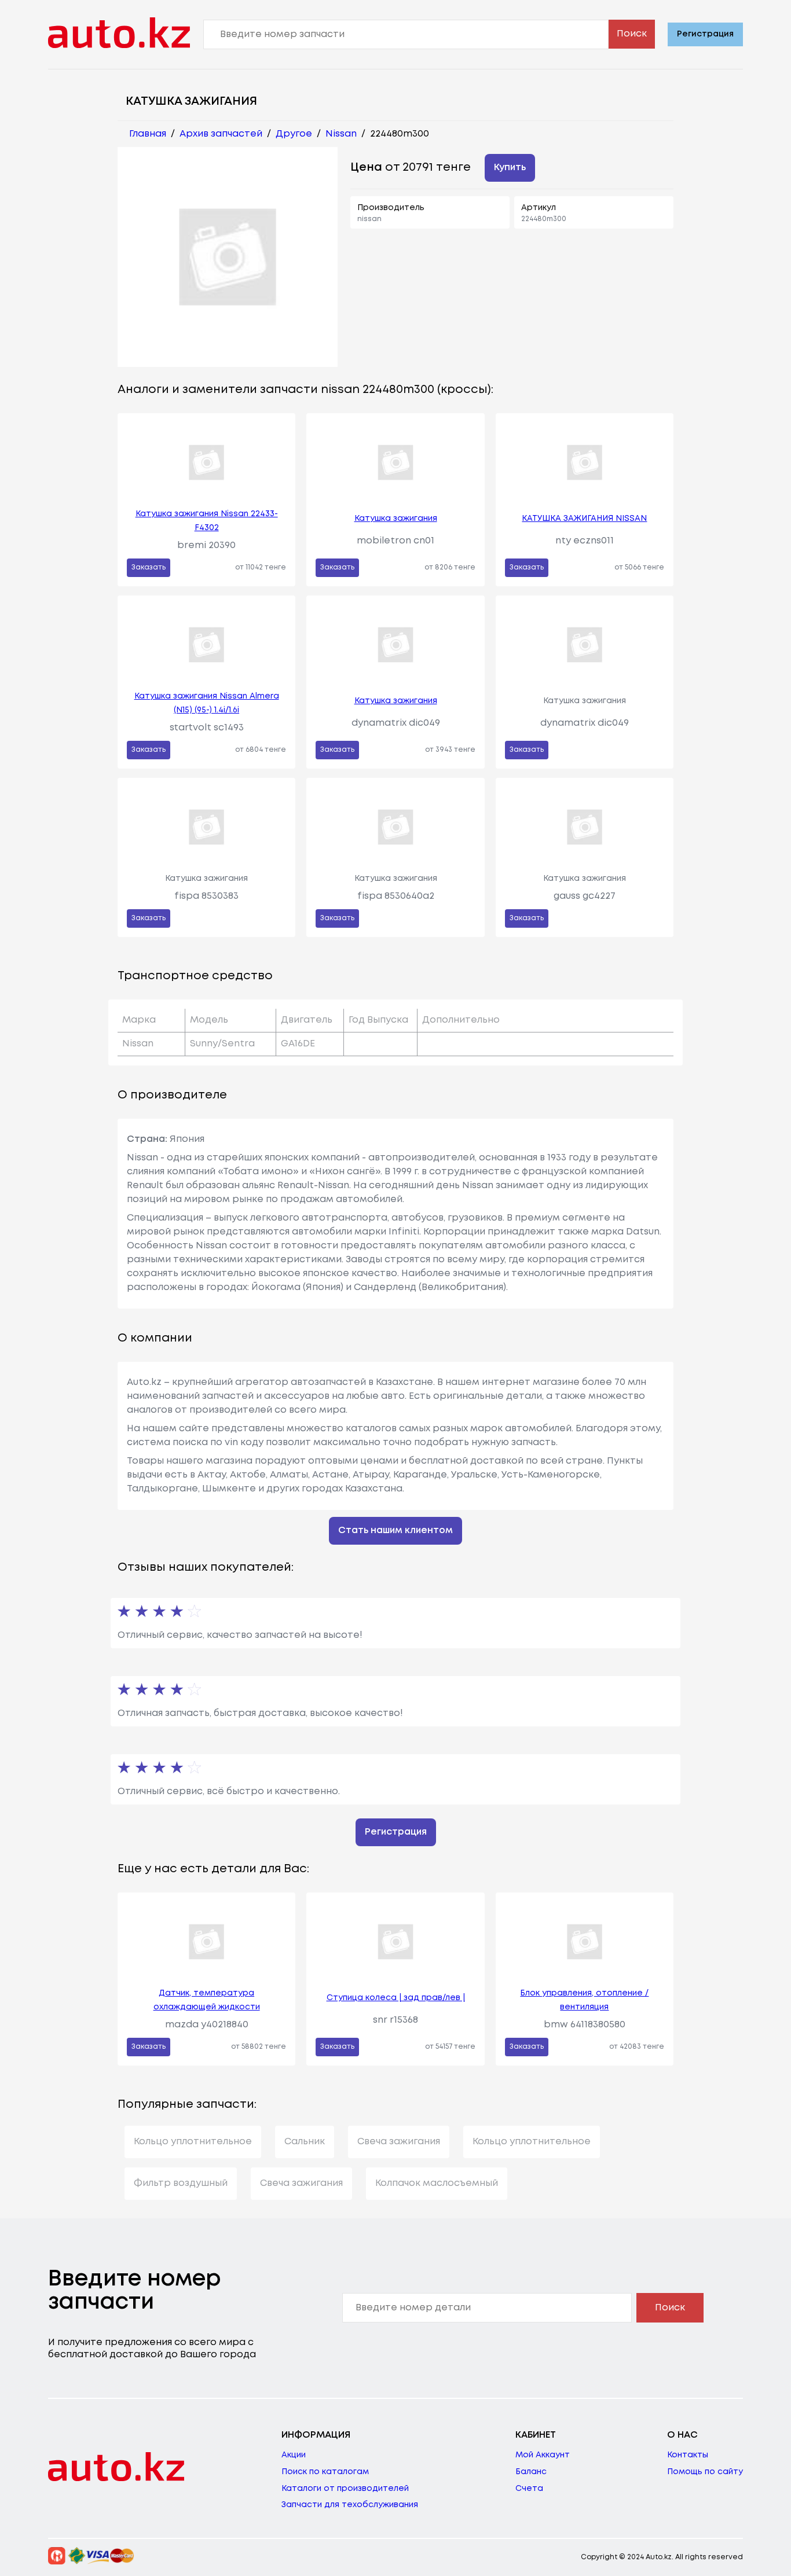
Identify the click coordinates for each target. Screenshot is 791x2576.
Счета (529, 2489)
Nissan (341, 134)
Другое (294, 134)
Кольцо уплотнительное (193, 2142)
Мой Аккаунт (543, 2455)
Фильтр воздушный (181, 2183)
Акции (294, 2455)
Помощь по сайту (705, 2472)
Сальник (305, 2142)
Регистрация (705, 34)
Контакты (688, 2455)
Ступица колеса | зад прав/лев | (396, 1998)
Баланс (531, 2472)
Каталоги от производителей (345, 2489)
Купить (510, 168)
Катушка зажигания (396, 519)
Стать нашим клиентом (395, 1530)
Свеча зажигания (399, 2142)
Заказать (149, 567)
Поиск (632, 34)
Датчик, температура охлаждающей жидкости (207, 2000)
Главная (148, 134)
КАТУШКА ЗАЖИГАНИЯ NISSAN (584, 519)
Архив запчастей (221, 134)
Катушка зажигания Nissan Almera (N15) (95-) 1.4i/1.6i (207, 703)
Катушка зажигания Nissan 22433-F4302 (207, 521)
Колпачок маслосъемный (437, 2183)
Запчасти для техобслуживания (350, 2505)
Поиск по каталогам (325, 2472)
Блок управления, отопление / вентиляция (584, 2000)
